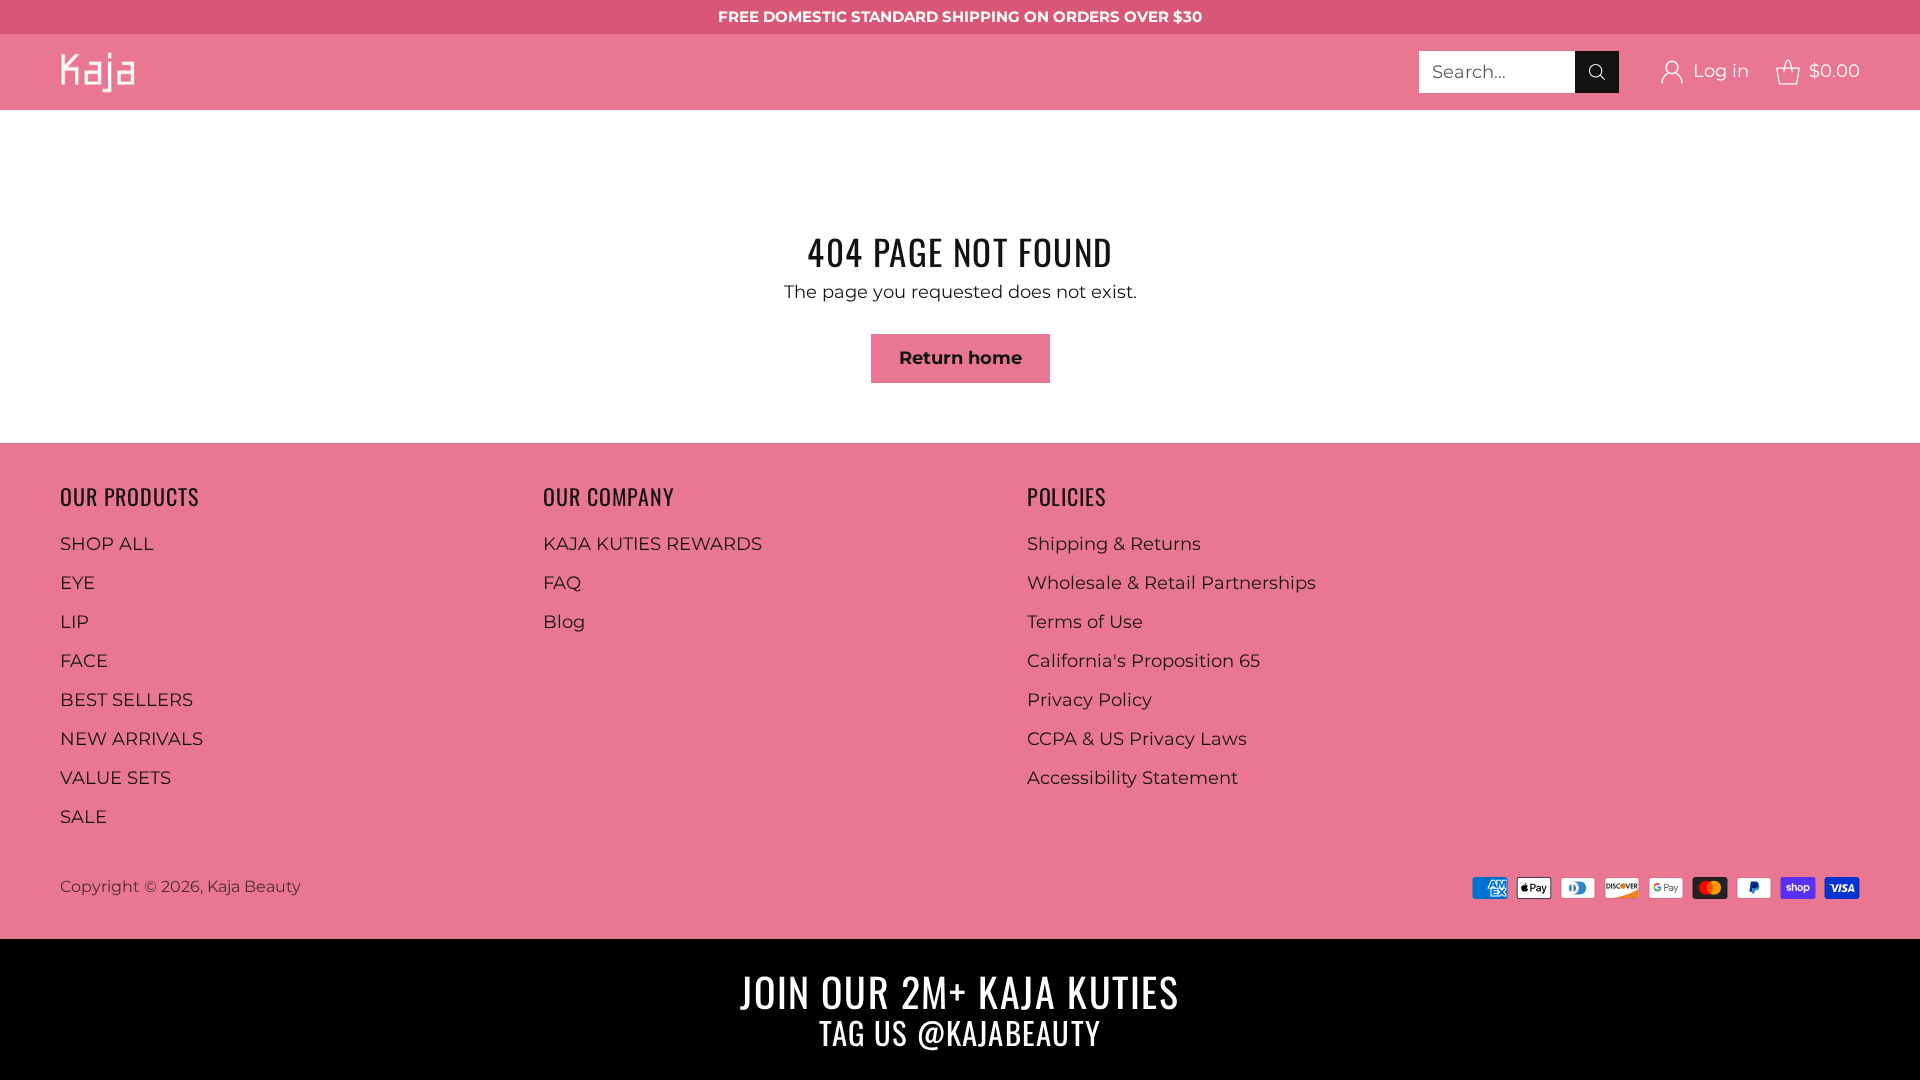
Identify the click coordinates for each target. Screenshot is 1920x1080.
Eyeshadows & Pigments (397, 123)
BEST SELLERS (1313, 150)
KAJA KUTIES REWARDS (652, 544)
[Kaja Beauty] (97, 72)
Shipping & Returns (1114, 544)
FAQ (562, 583)
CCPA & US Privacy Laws (1137, 739)
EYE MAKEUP (200, 123)
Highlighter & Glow (651, 150)
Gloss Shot (1302, 123)
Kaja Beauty (254, 886)
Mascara (669, 123)
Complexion (313, 150)
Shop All (37, 150)
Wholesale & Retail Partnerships (1171, 583)
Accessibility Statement (1132, 778)
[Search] (1597, 72)
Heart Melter (1431, 123)
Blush (419, 150)
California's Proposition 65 (1143, 661)
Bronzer (505, 150)
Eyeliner (570, 123)
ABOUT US (257, 177)
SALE (83, 817)
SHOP (27, 123)
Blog (564, 622)
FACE (84, 661)
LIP (74, 622)
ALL (96, 123)
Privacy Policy (1089, 700)
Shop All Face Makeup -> (873, 150)
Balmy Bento (1170, 123)
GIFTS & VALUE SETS (92, 177)
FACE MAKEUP (166, 150)
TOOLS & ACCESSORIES (1116, 150)
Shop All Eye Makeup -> (838, 123)
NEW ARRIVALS (131, 739)
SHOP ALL (107, 544)
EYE (77, 583)
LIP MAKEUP (1028, 123)
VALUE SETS (115, 778)
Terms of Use (1085, 622)
